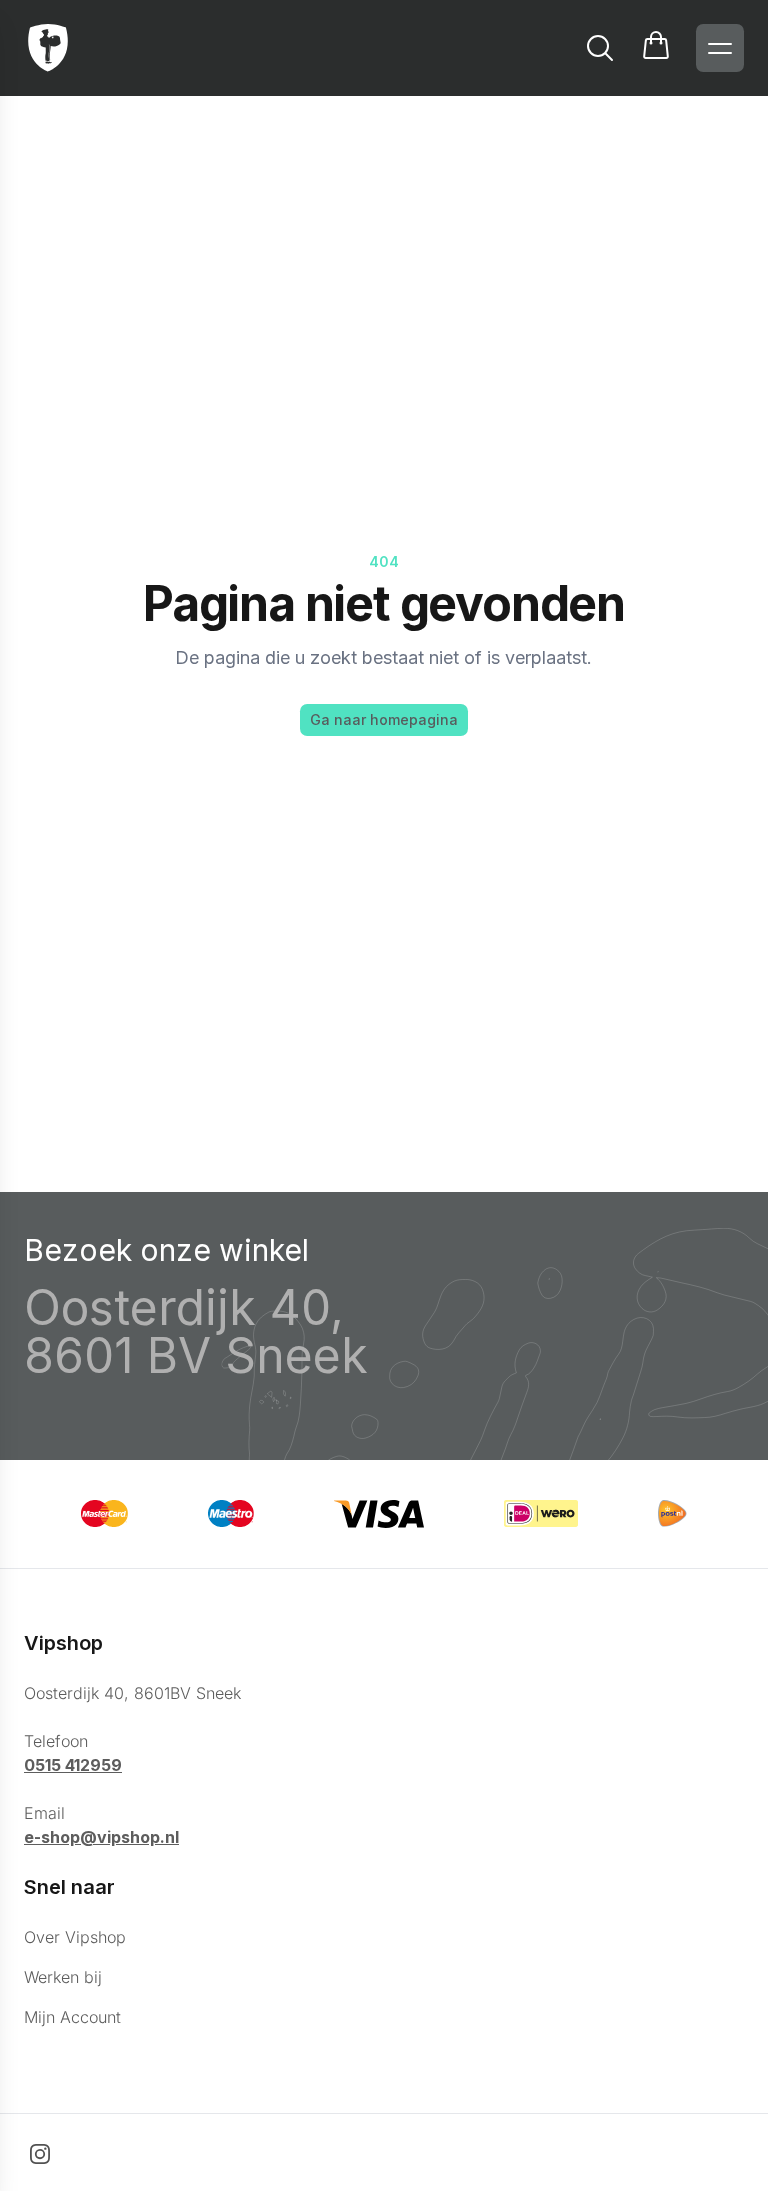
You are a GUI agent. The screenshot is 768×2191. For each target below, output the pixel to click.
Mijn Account (72, 2017)
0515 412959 (73, 1765)
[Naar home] (48, 48)
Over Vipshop (75, 1937)
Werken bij (63, 1977)
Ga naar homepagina (384, 719)
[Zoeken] (600, 48)
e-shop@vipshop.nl (101, 1837)
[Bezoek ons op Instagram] (40, 2154)
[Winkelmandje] (656, 48)
